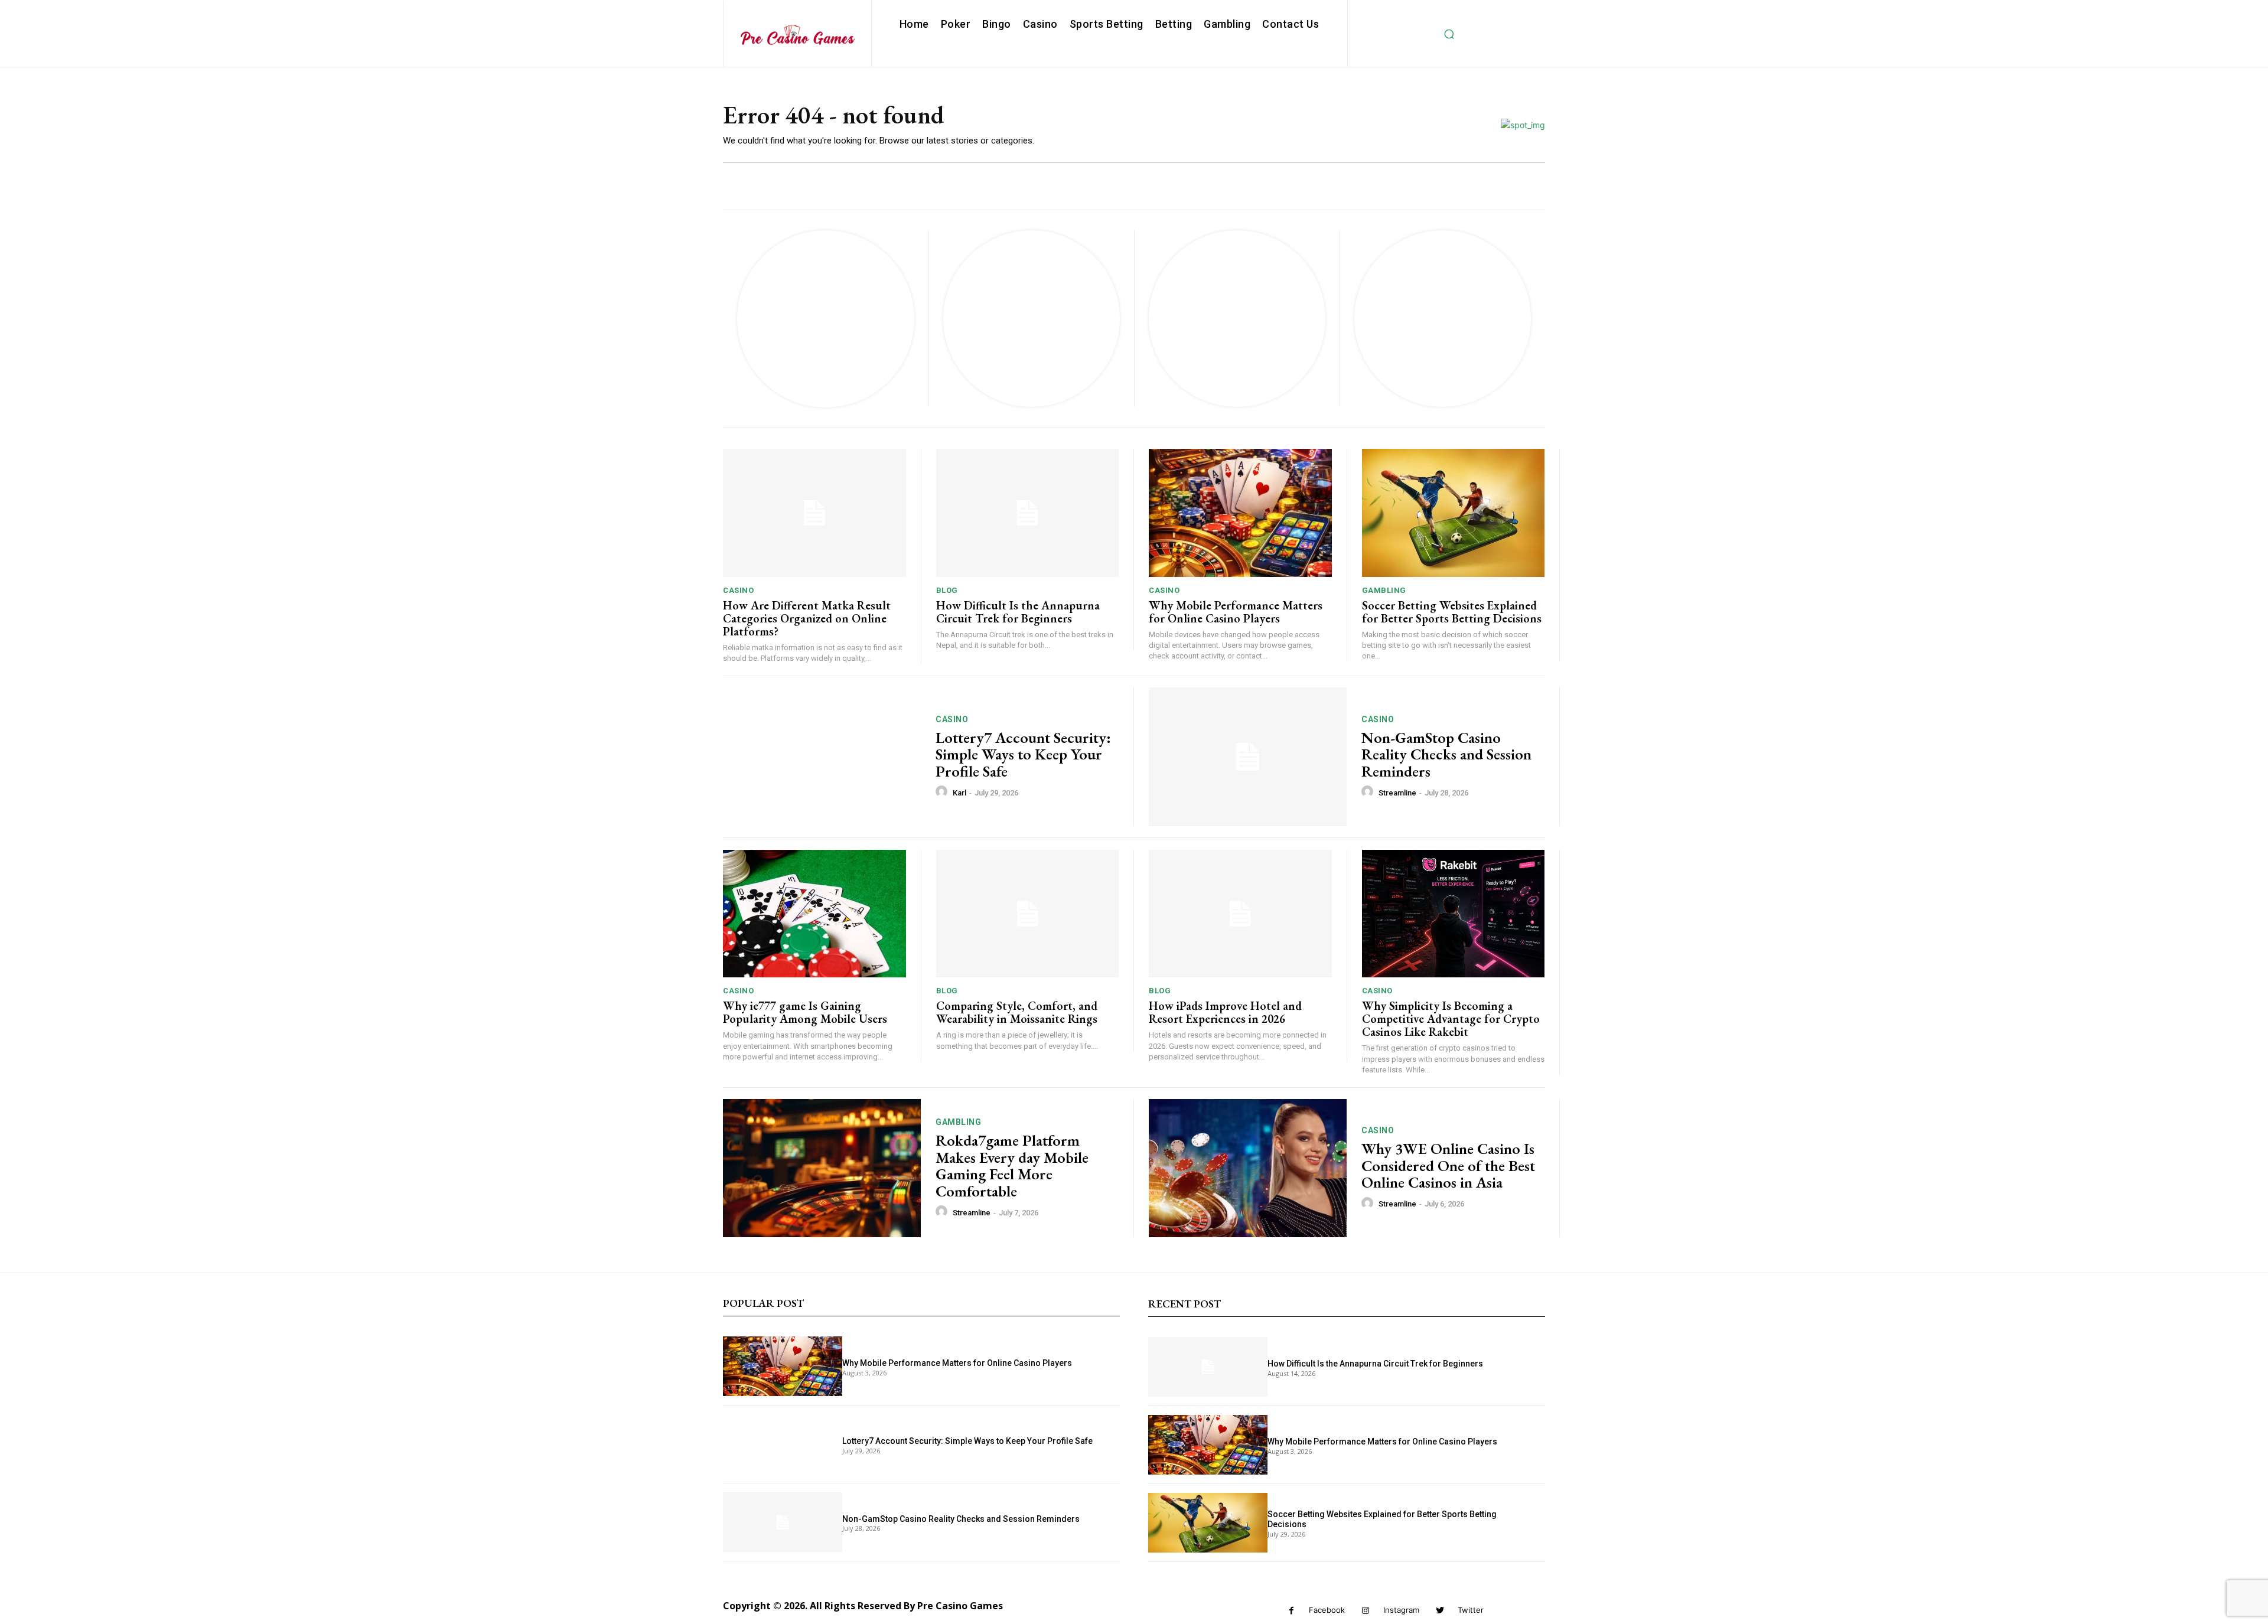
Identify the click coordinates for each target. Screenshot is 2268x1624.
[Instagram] (1366, 1611)
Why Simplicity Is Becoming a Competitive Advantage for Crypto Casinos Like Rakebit (1451, 1019)
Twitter (1471, 1610)
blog (947, 590)
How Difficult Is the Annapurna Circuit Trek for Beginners (1018, 612)
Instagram (1401, 1610)
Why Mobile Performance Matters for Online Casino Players (1236, 612)
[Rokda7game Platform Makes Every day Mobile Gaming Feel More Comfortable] (822, 1168)
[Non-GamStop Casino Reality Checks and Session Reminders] (1248, 757)
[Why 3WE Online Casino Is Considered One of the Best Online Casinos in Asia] (1248, 1168)
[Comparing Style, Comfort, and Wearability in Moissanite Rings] (1028, 914)
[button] (1449, 34)
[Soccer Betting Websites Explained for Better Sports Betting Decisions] (1454, 513)
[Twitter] (1440, 1611)
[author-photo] (943, 792)
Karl (959, 793)
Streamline (1397, 793)
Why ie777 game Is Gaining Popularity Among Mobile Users (805, 1012)
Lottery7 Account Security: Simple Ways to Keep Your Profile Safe (1023, 754)
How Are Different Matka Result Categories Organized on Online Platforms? (807, 618)
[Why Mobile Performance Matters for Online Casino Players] (1240, 513)
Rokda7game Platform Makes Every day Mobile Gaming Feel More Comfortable (1012, 1166)
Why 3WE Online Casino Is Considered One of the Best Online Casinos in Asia (1448, 1165)
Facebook (1327, 1610)
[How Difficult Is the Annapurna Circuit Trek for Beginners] (1028, 513)
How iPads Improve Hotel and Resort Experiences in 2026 (1225, 1012)
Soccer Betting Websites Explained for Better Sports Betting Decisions (1452, 612)
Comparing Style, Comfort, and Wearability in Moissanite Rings (1017, 1012)
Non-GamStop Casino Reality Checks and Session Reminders (1446, 754)
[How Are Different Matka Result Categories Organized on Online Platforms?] (814, 513)
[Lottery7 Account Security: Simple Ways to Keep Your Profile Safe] (822, 757)
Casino (738, 590)
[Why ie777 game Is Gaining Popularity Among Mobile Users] (814, 914)
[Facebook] (1291, 1611)
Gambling (1384, 590)
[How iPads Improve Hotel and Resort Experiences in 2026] (1240, 914)
